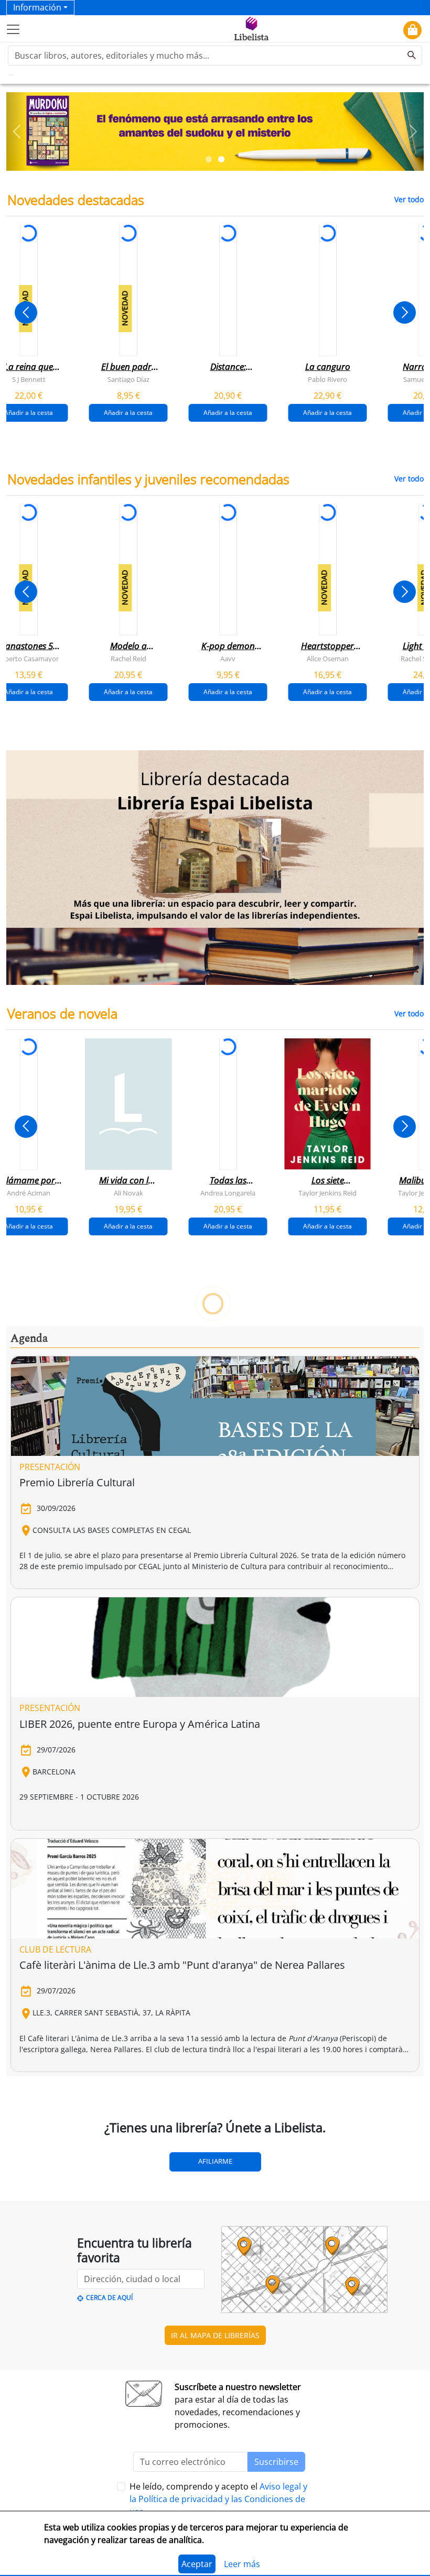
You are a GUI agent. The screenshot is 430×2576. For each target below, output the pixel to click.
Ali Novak (128, 1193)
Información (37, 7)
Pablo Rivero (327, 379)
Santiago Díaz (128, 379)
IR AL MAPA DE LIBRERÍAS (215, 2335)
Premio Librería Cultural (77, 1482)
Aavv (228, 658)
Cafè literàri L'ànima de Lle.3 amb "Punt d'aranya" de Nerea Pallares (182, 1965)
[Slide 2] (221, 159)
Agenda (29, 1339)
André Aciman (29, 1193)
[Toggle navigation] (13, 29)
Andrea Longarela (228, 1193)
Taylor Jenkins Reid (327, 1193)
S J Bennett (29, 379)
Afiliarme (215, 2161)
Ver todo (409, 199)
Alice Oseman (328, 658)
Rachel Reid (128, 658)
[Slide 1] (209, 159)
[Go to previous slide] (26, 313)
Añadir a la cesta (128, 412)
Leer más (242, 2564)
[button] (17, 131)
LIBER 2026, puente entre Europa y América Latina (140, 1724)
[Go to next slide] (405, 313)
